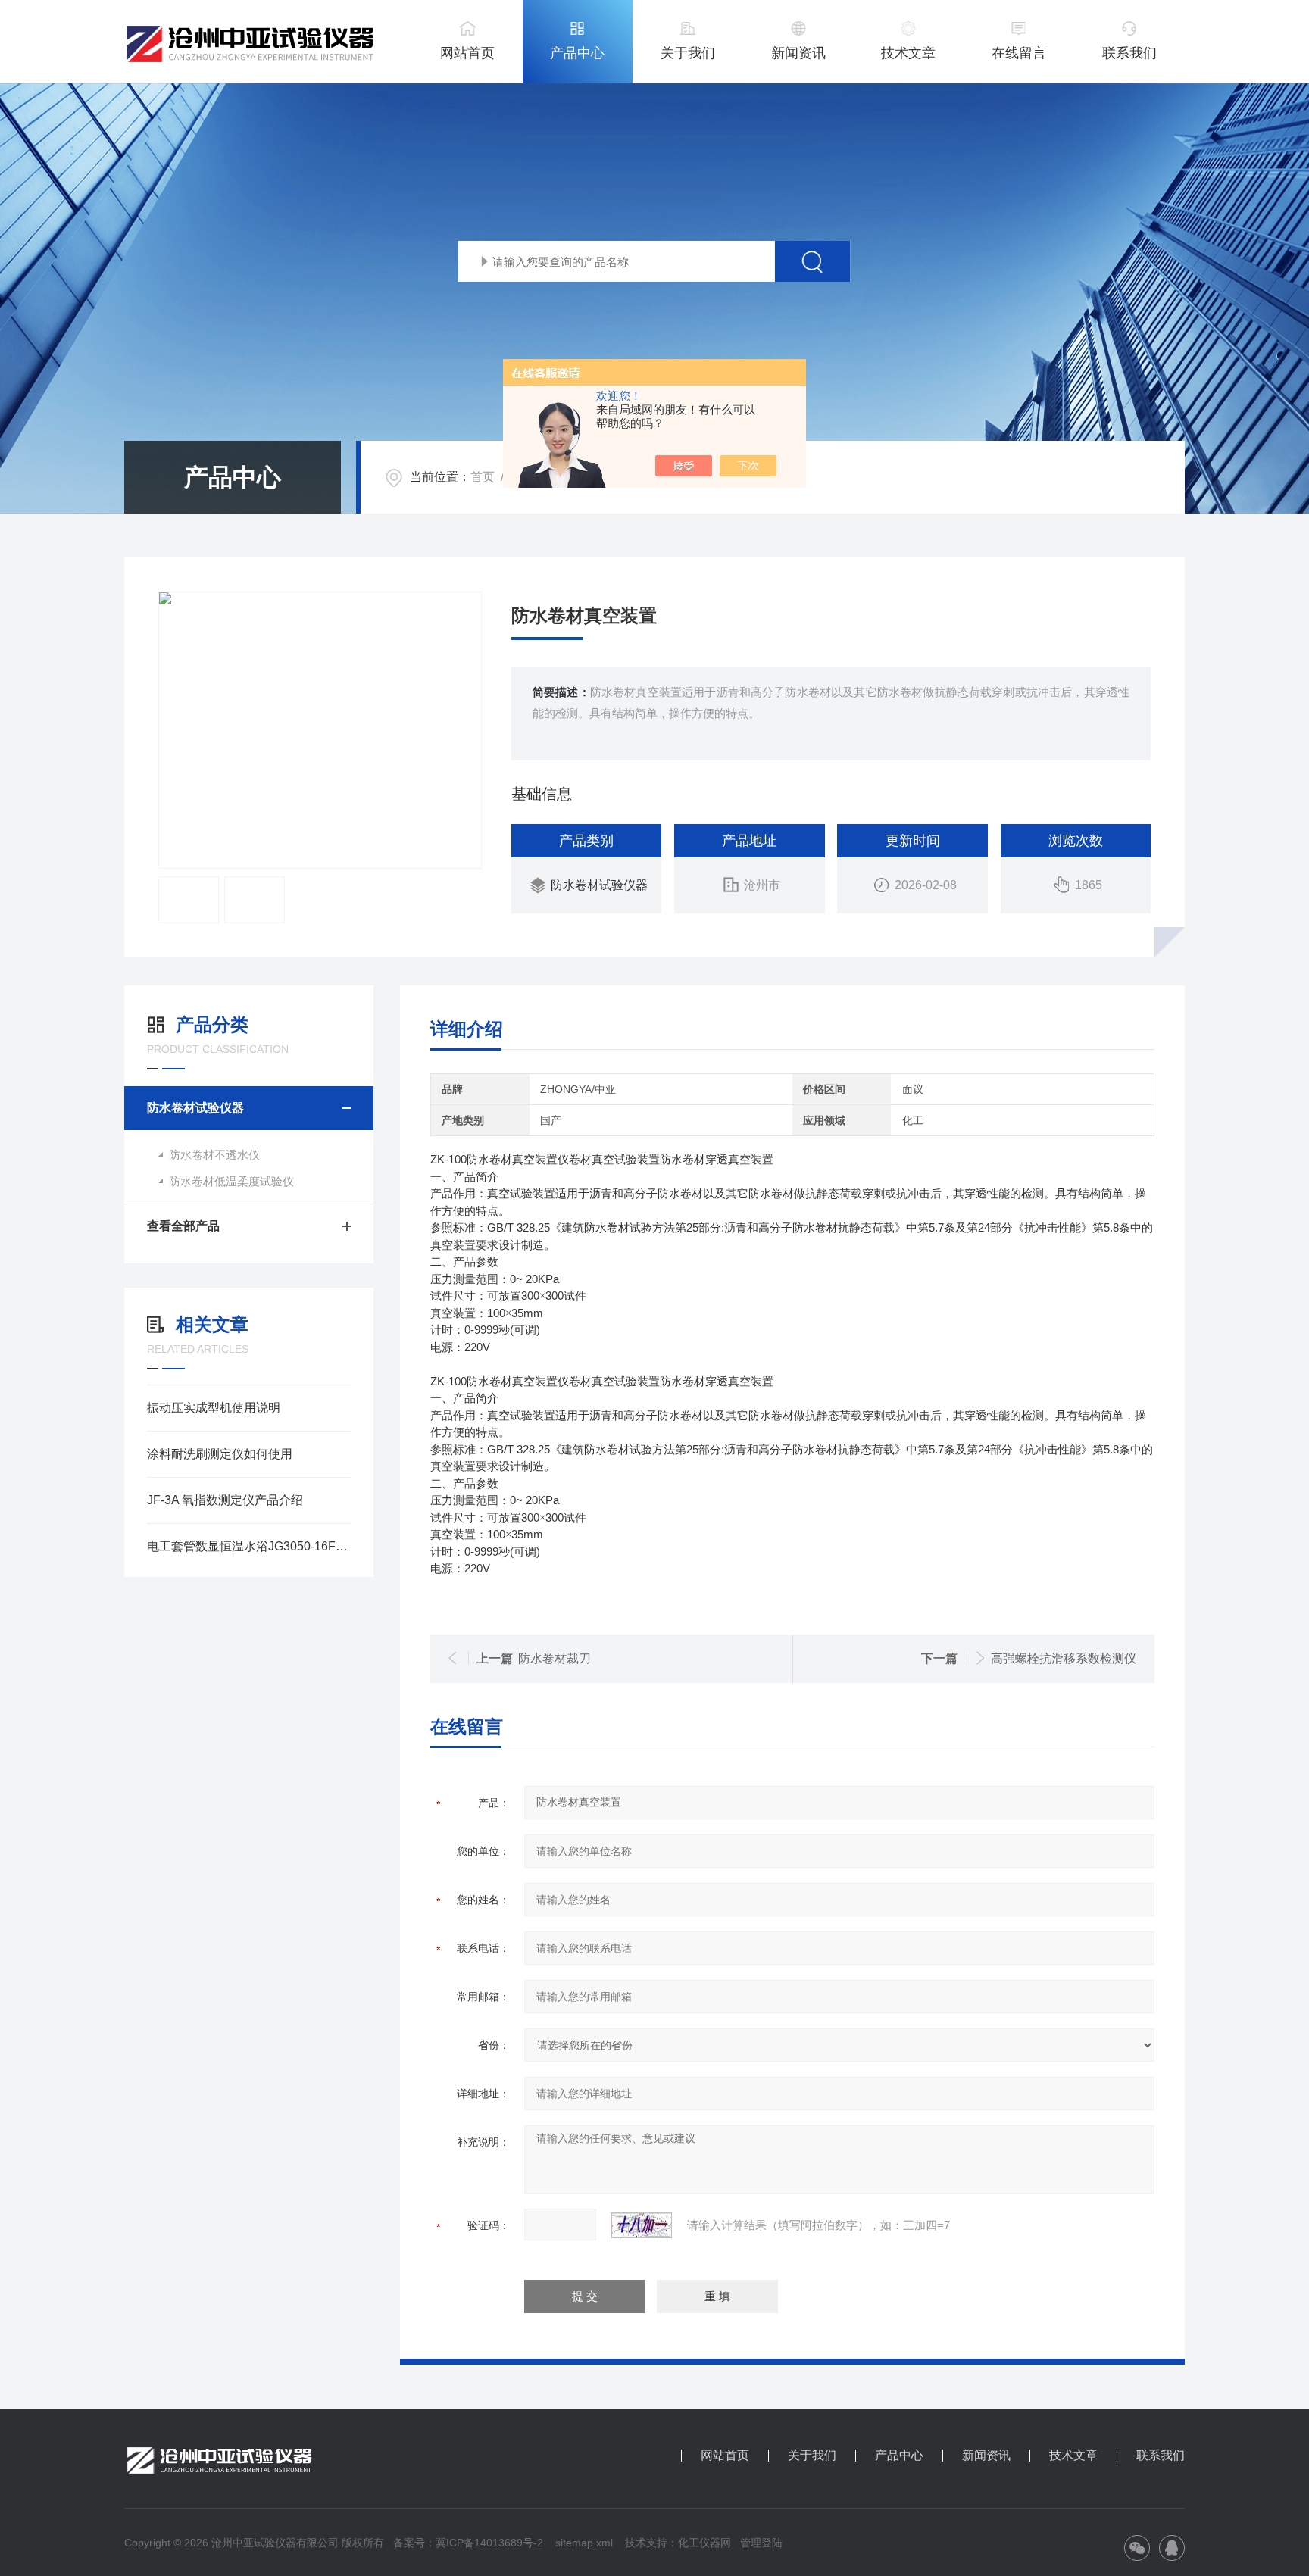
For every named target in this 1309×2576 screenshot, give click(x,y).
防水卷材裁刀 (555, 1658)
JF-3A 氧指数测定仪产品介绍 (225, 1500)
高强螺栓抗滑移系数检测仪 (1064, 1658)
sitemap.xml (584, 2543)
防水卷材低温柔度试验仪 (231, 1181)
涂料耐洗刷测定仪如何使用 (220, 1454)
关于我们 (688, 53)
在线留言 (1019, 53)
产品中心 (577, 53)
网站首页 (467, 53)
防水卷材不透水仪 (214, 1155)
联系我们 (1129, 53)
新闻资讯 (798, 53)
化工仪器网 (704, 2543)
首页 (483, 477)
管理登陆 (761, 2543)
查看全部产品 (183, 1226)
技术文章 (908, 53)
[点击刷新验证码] (642, 2225)
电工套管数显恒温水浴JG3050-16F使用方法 (249, 1546)
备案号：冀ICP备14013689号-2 (468, 2543)
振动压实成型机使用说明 (214, 1408)
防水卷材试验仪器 (599, 885)
